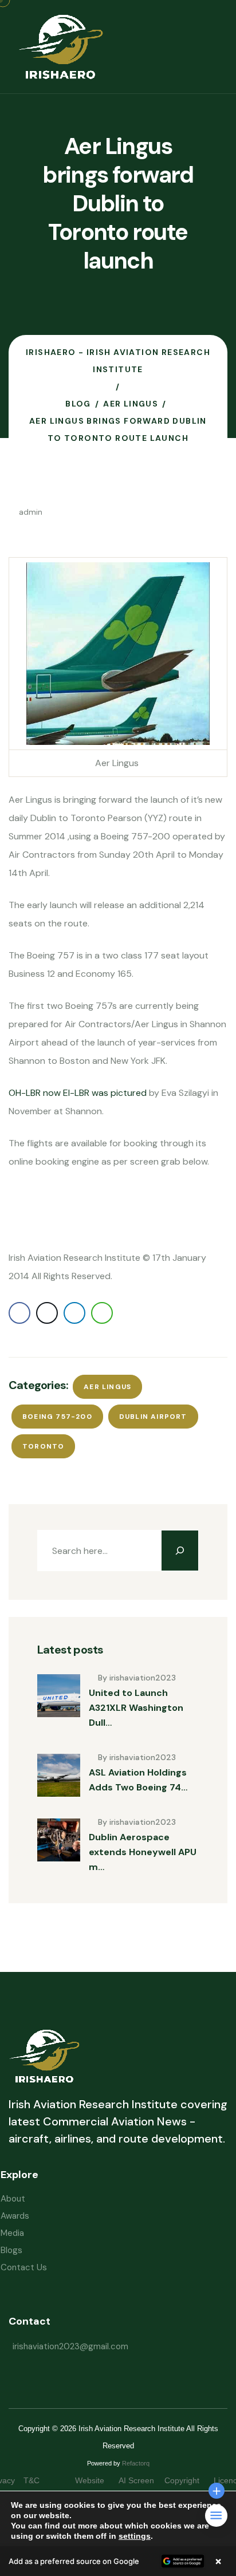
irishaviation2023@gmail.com (70, 2346)
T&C (43, 2480)
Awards (15, 2216)
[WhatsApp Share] (102, 1313)
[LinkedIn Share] (74, 1313)
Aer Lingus (107, 1387)
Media (12, 2233)
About (13, 2199)
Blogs (11, 2250)
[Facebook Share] (19, 1313)
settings (135, 2536)
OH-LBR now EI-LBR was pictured (79, 1093)
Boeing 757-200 (57, 1417)
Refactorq (136, 2463)
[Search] (180, 1551)
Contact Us (24, 2267)
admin (31, 512)
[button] (118, 2561)
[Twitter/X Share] (47, 1313)
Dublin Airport (153, 1417)
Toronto (43, 1446)
